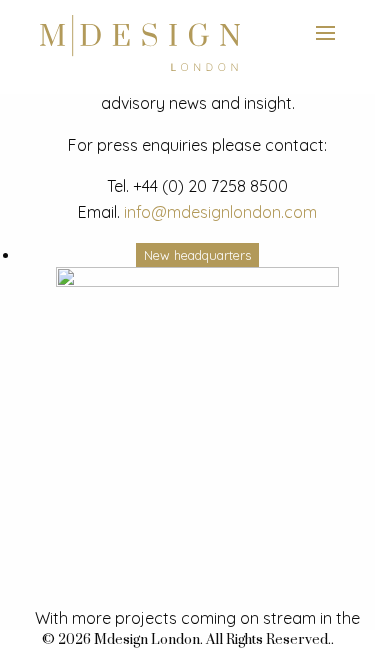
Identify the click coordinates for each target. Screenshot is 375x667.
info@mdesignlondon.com (220, 212)
